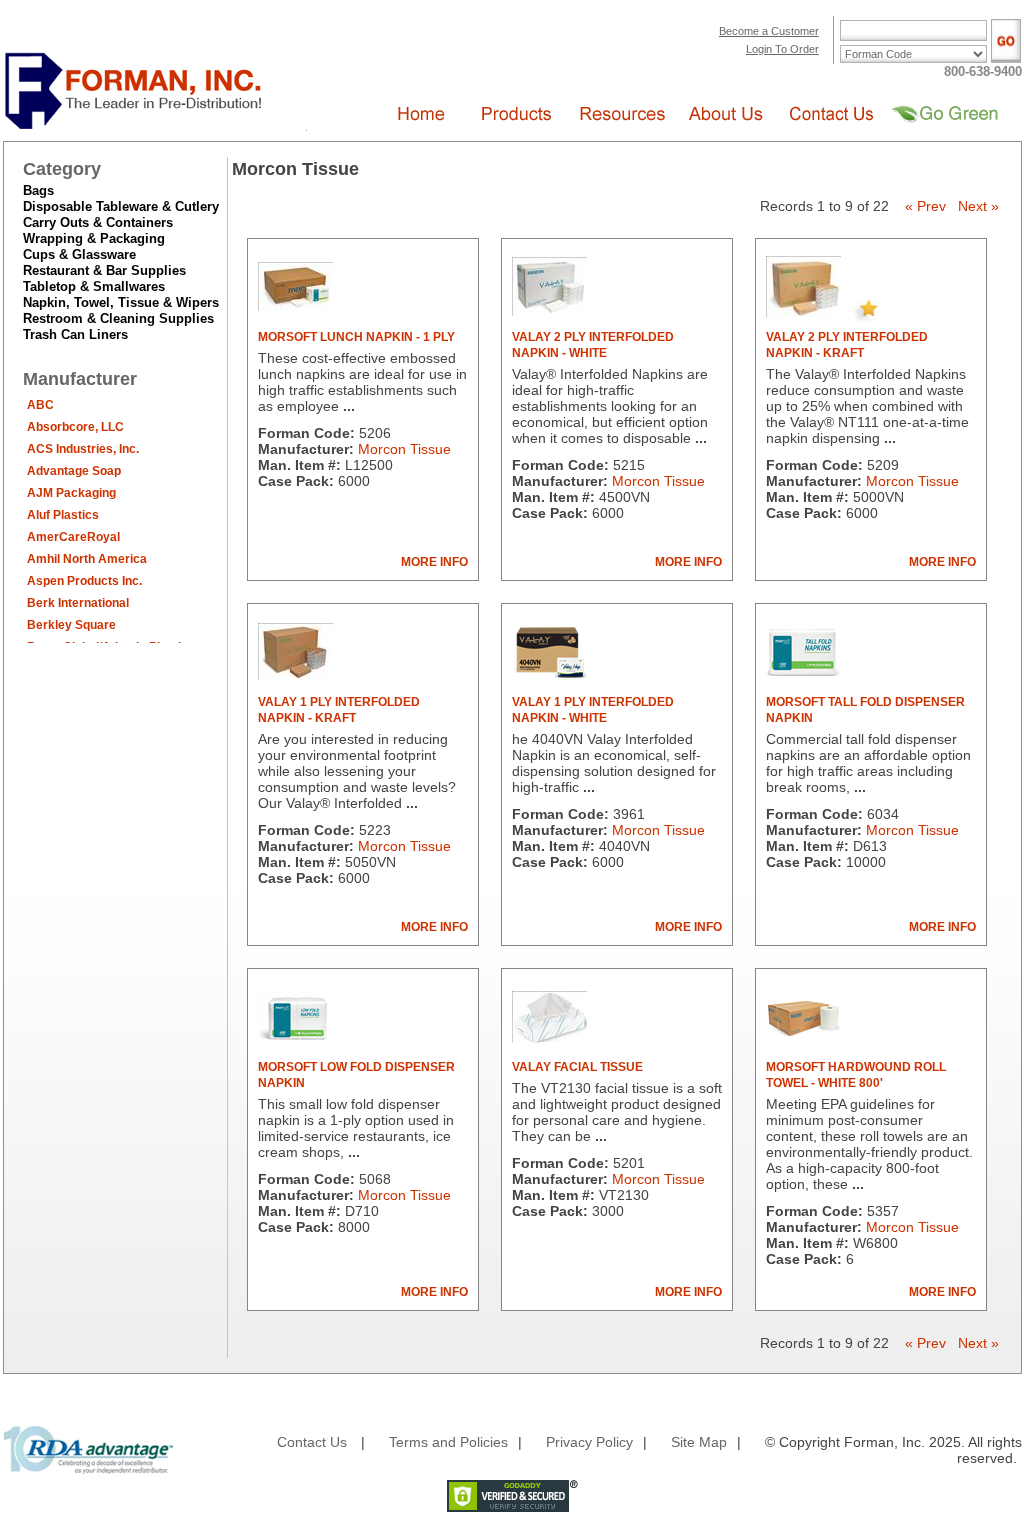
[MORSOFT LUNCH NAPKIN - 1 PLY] (295, 306)
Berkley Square (71, 625)
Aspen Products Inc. (84, 581)
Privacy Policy (589, 1442)
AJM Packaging (71, 493)
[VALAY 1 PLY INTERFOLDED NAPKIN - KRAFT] (295, 675)
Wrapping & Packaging (94, 238)
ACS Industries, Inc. (83, 449)
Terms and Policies (448, 1442)
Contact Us (312, 1442)
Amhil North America (87, 559)
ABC (40, 405)
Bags (38, 190)
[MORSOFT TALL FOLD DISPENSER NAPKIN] (803, 675)
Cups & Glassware (79, 254)
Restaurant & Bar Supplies (104, 270)
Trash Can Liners (75, 334)
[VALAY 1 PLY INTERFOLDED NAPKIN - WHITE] (549, 673)
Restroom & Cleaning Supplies (118, 318)
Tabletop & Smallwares (94, 286)
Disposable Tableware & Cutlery (121, 206)
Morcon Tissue (404, 449)
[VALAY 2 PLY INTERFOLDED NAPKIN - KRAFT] (803, 313)
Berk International (78, 603)
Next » (978, 206)
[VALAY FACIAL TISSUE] (549, 1038)
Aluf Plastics (63, 515)
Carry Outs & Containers (98, 222)
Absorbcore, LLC (75, 427)
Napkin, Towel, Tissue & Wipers (121, 302)
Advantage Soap (74, 471)
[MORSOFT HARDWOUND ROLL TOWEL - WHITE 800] (803, 1032)
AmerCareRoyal (73, 537)
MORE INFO (434, 562)
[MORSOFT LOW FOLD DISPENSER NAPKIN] (295, 1040)
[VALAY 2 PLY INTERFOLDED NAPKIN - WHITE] (549, 311)
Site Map (699, 1442)
